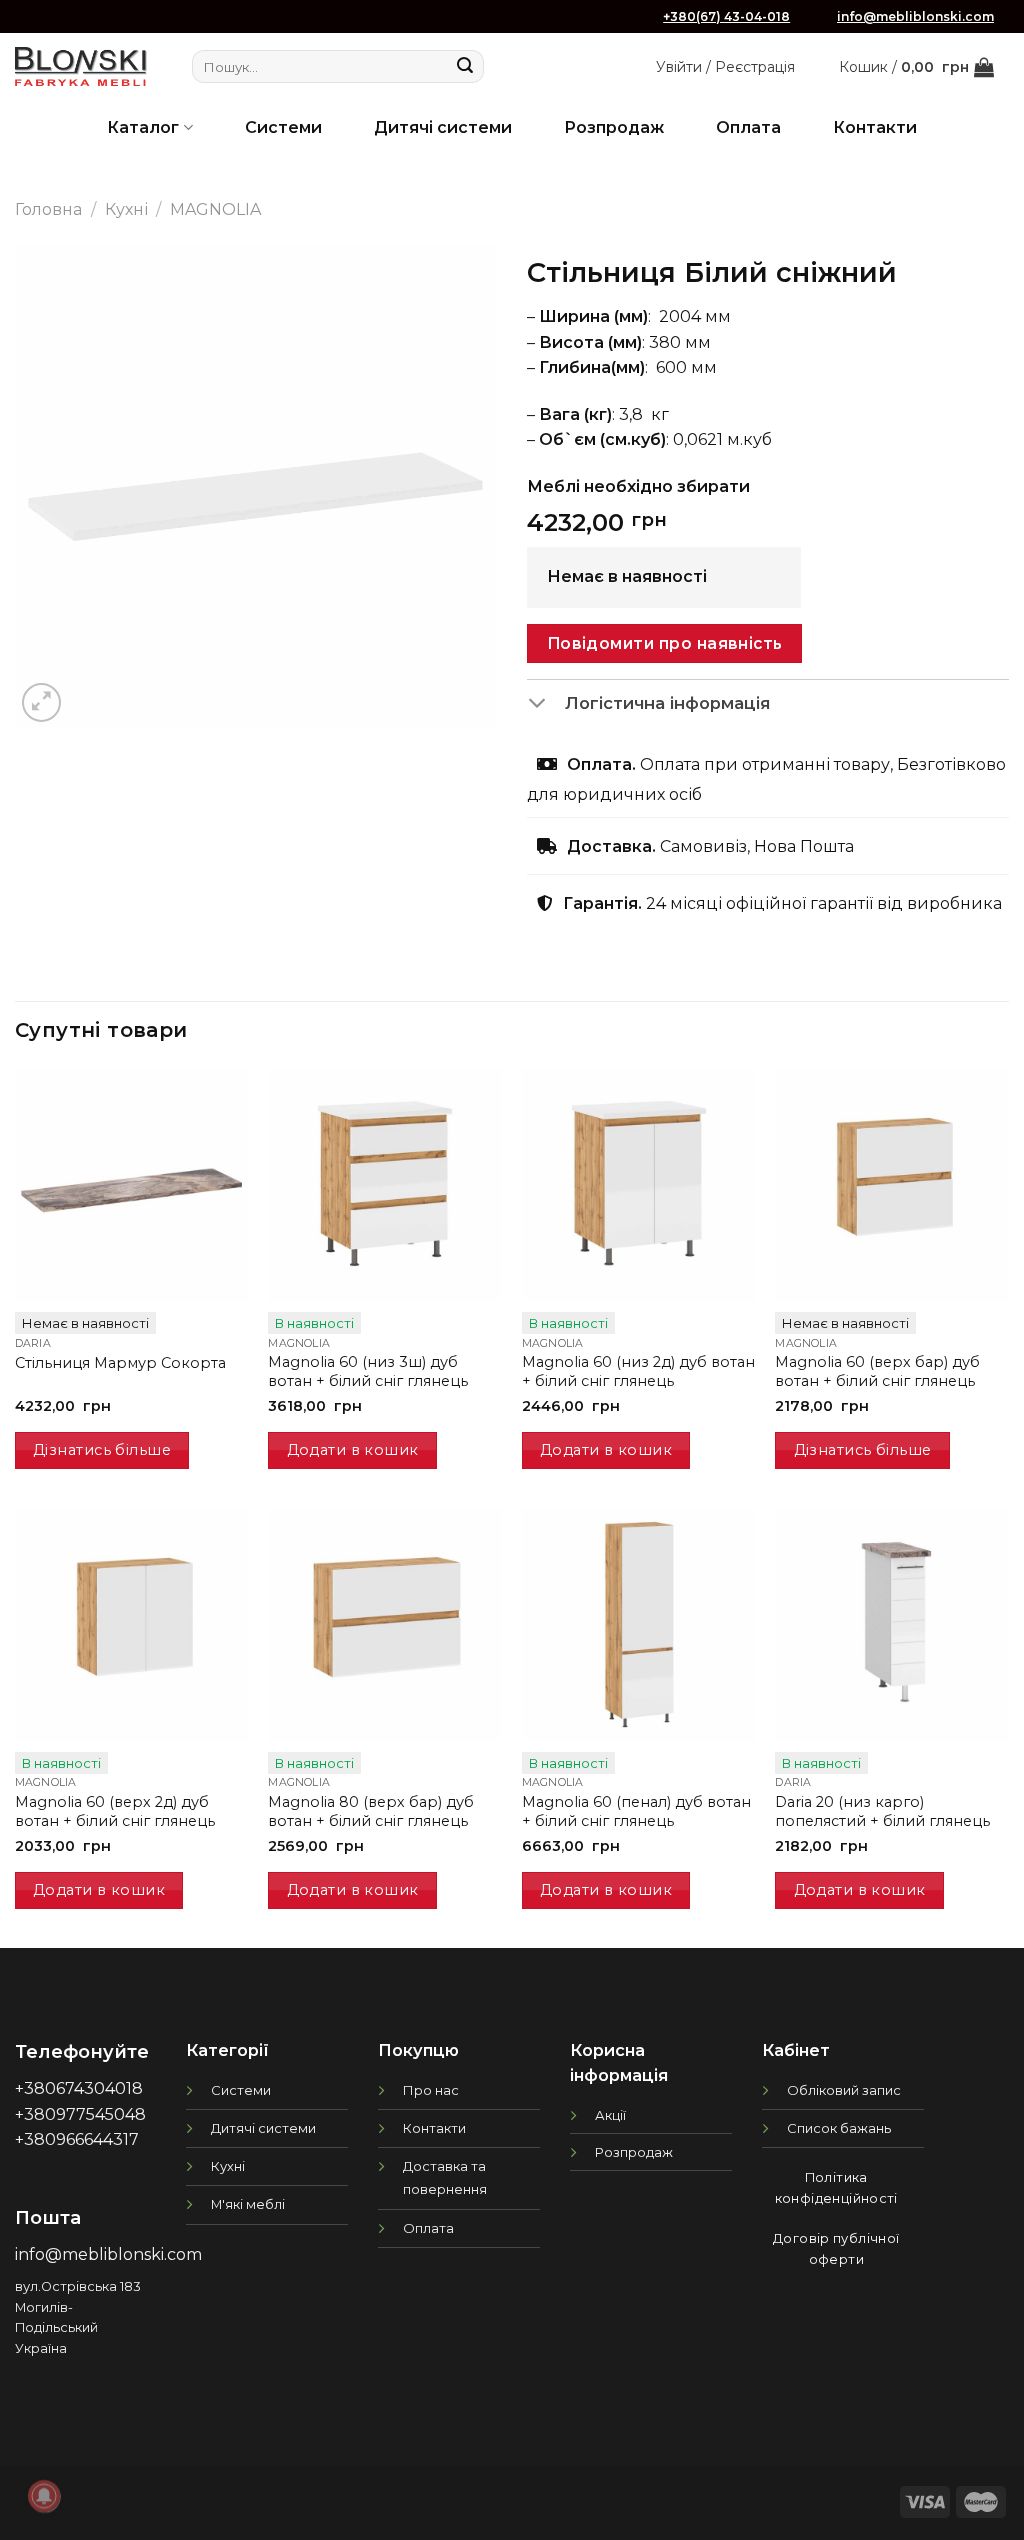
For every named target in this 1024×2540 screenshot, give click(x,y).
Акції (610, 2115)
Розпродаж (614, 127)
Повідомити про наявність (665, 643)
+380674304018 (79, 2088)
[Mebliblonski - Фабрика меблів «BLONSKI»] (81, 66)
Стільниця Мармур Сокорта (120, 1363)
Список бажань (839, 2128)
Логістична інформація (667, 703)
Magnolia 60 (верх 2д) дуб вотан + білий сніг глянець (115, 1811)
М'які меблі (248, 2204)
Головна (48, 209)
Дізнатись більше (102, 1450)
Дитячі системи (443, 127)
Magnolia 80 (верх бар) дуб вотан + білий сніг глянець (371, 1811)
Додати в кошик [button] (353, 1450)
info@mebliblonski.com (915, 16)
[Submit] (466, 67)
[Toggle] (545, 704)
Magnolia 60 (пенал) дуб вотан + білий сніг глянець (636, 1811)
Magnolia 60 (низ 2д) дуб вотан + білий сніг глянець (638, 1371)
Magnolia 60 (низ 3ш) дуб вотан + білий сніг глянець (368, 1371)
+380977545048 (80, 2114)
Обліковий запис (844, 2090)
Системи (283, 127)
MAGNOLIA (215, 209)
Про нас (431, 2090)
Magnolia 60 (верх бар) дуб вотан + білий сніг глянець (877, 1371)
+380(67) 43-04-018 (726, 16)
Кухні (126, 209)
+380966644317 (77, 2139)
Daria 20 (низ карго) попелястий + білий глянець (882, 1811)
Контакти (875, 127)
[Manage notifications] (44, 2496)
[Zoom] (41, 702)
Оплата (748, 127)
